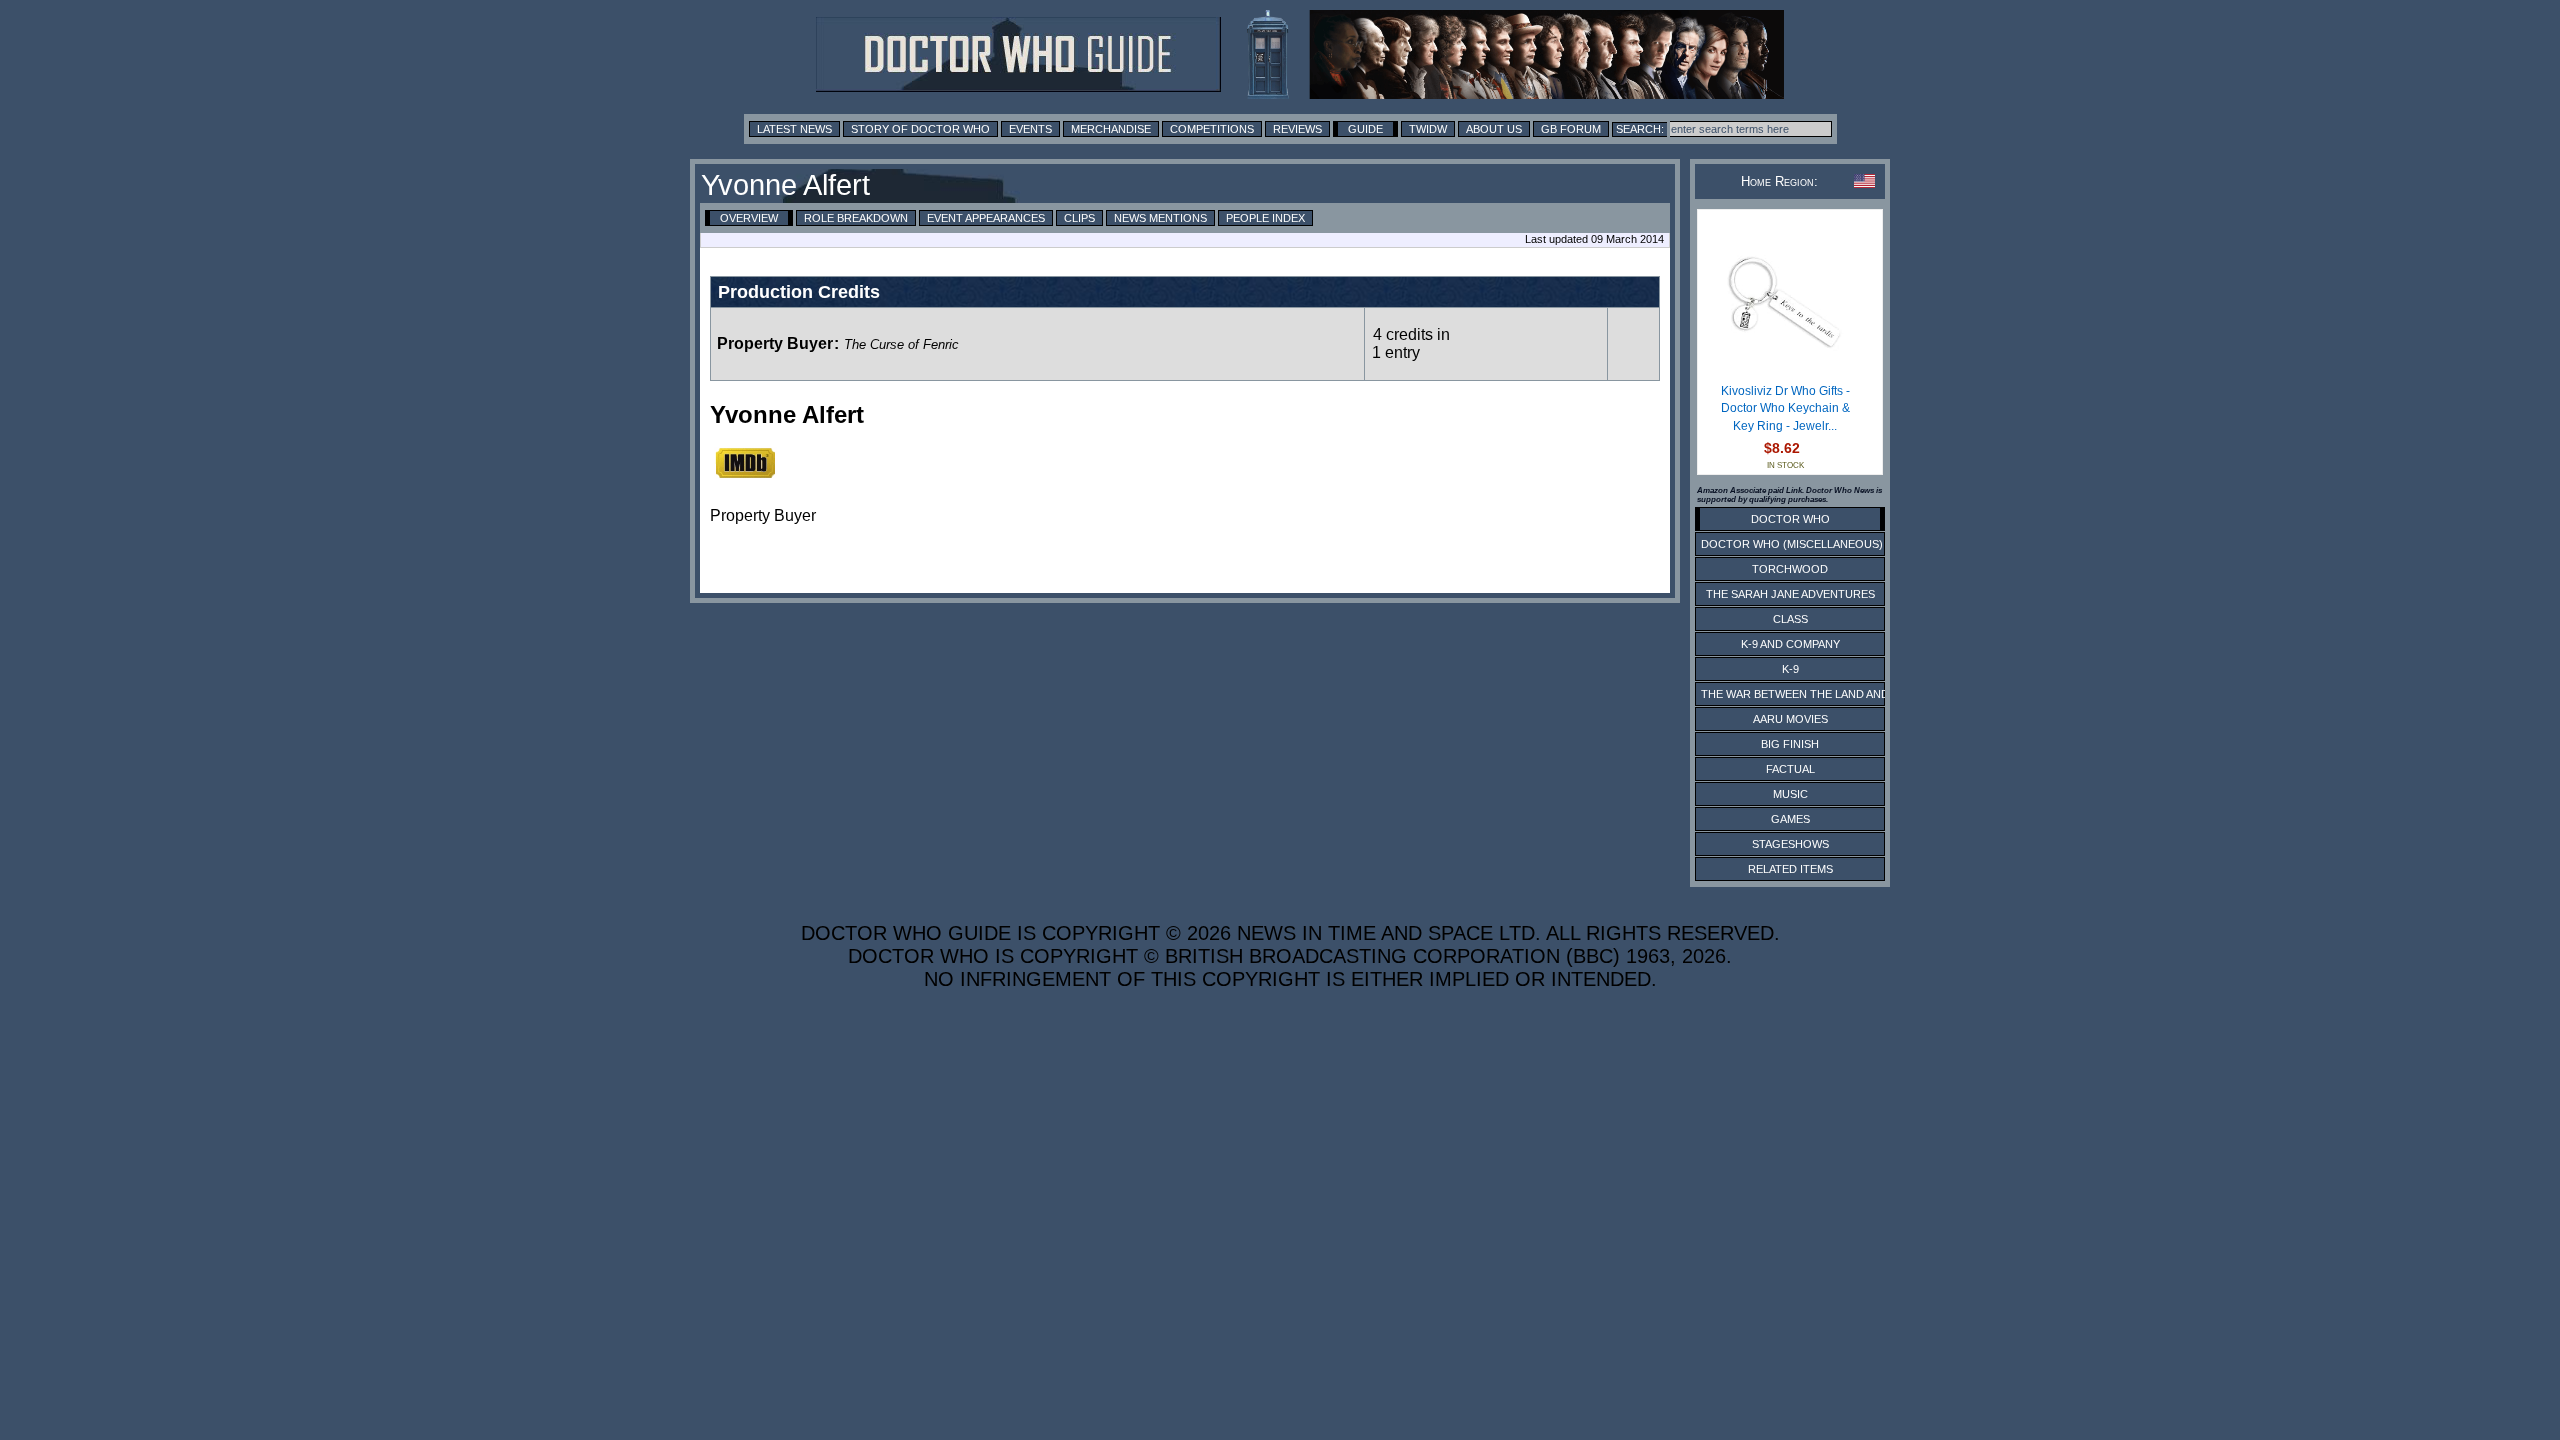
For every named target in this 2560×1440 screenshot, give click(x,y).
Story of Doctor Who (920, 129)
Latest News (794, 129)
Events (1030, 129)
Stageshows (1790, 844)
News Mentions (1160, 218)
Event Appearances (986, 218)
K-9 (1790, 669)
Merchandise (1111, 129)
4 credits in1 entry (1411, 343)
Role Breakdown (856, 218)
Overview (749, 218)
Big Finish (1790, 744)
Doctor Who (1790, 519)
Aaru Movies (1790, 719)
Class (1790, 619)
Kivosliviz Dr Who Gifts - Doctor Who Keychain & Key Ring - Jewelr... (1785, 408)
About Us (1494, 129)
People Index (1265, 218)
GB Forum (1571, 129)
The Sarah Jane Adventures (1790, 594)
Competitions (1212, 129)
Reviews (1297, 129)
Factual (1790, 769)
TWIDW (1428, 129)
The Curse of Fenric (901, 344)
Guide (1365, 129)
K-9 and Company (1790, 644)
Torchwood (1790, 569)
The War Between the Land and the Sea (1819, 694)
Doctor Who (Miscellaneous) (1792, 544)
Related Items (1790, 869)
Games (1790, 819)
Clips (1079, 218)
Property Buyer (775, 343)
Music (1790, 794)
